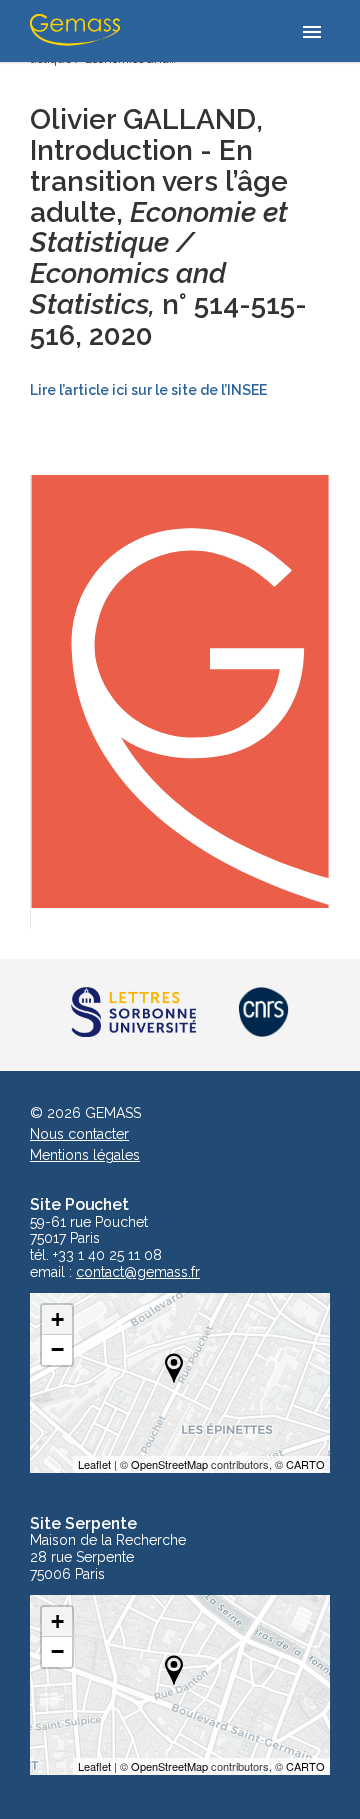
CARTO (305, 1464)
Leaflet (94, 1464)
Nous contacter (79, 1134)
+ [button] (57, 1319)
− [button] (57, 1349)
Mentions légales (85, 1155)
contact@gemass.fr (138, 1272)
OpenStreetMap (169, 1464)
